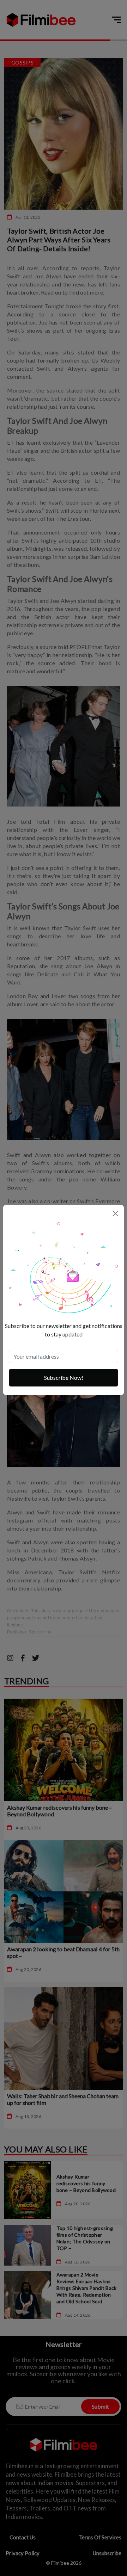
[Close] (115, 1213)
